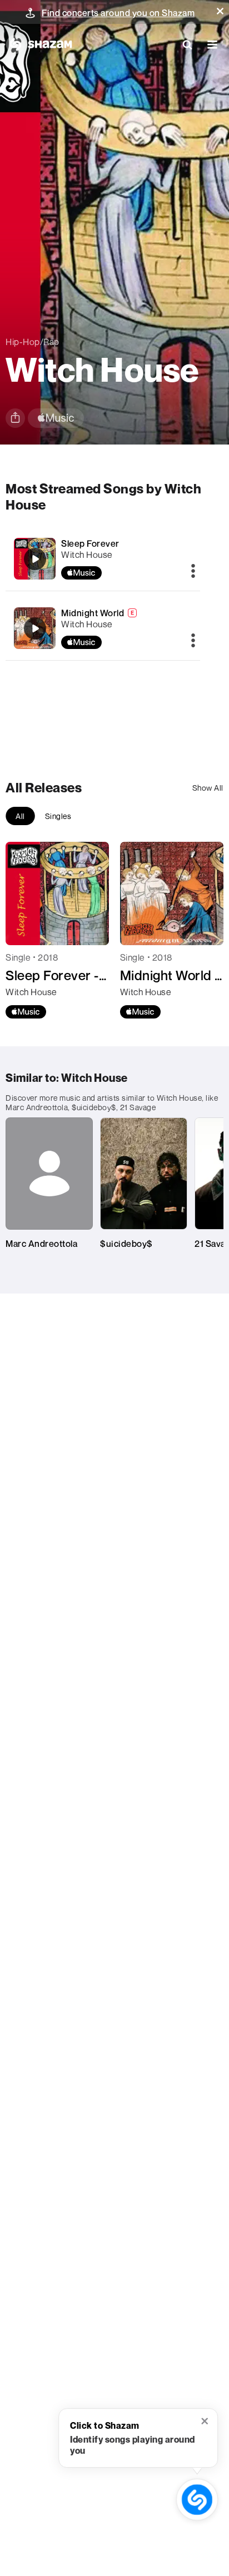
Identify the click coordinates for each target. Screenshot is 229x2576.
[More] (193, 572)
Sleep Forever (90, 543)
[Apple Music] (26, 1012)
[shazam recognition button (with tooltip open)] (197, 2500)
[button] (220, 11)
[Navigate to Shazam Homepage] (39, 44)
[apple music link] (56, 418)
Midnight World (93, 613)
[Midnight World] (103, 628)
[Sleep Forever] (103, 559)
